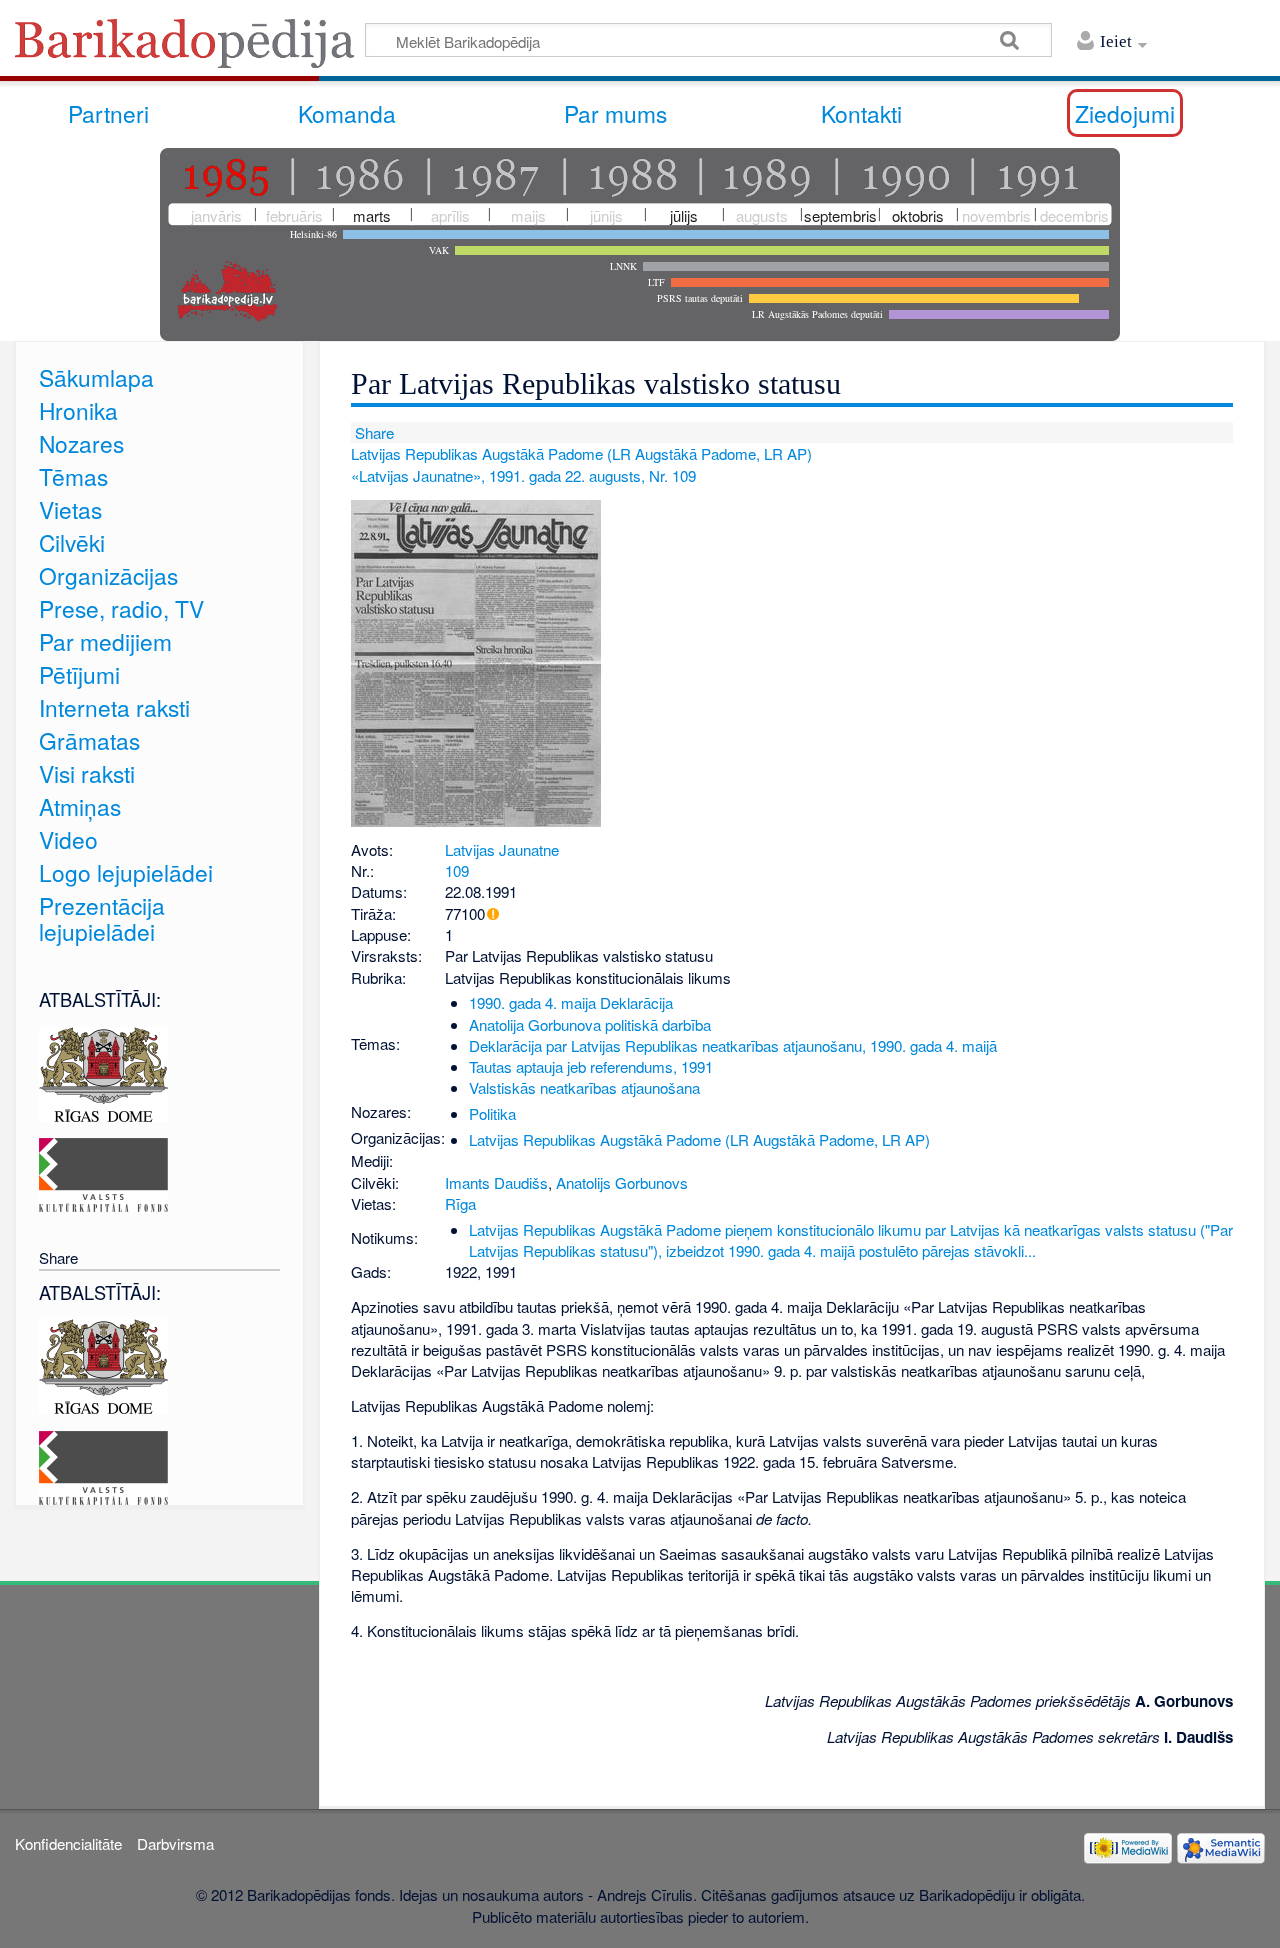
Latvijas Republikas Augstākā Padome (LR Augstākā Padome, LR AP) (581, 453)
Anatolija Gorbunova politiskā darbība (590, 1024)
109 (457, 870)
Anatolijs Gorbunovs (622, 1182)
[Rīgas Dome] (103, 1071)
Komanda (347, 113)
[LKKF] (103, 1172)
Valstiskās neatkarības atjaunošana (584, 1087)
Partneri (108, 113)
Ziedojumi (1125, 113)
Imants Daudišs (496, 1182)
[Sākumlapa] (190, 49)
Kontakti (861, 113)
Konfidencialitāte (68, 1843)
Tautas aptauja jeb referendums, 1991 (591, 1066)
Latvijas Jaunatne (502, 849)
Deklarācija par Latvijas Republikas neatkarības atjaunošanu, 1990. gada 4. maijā (733, 1045)
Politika (492, 1113)
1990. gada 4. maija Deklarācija (571, 1002)
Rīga (460, 1203)
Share (372, 432)
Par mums (615, 113)
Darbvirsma (175, 1843)
